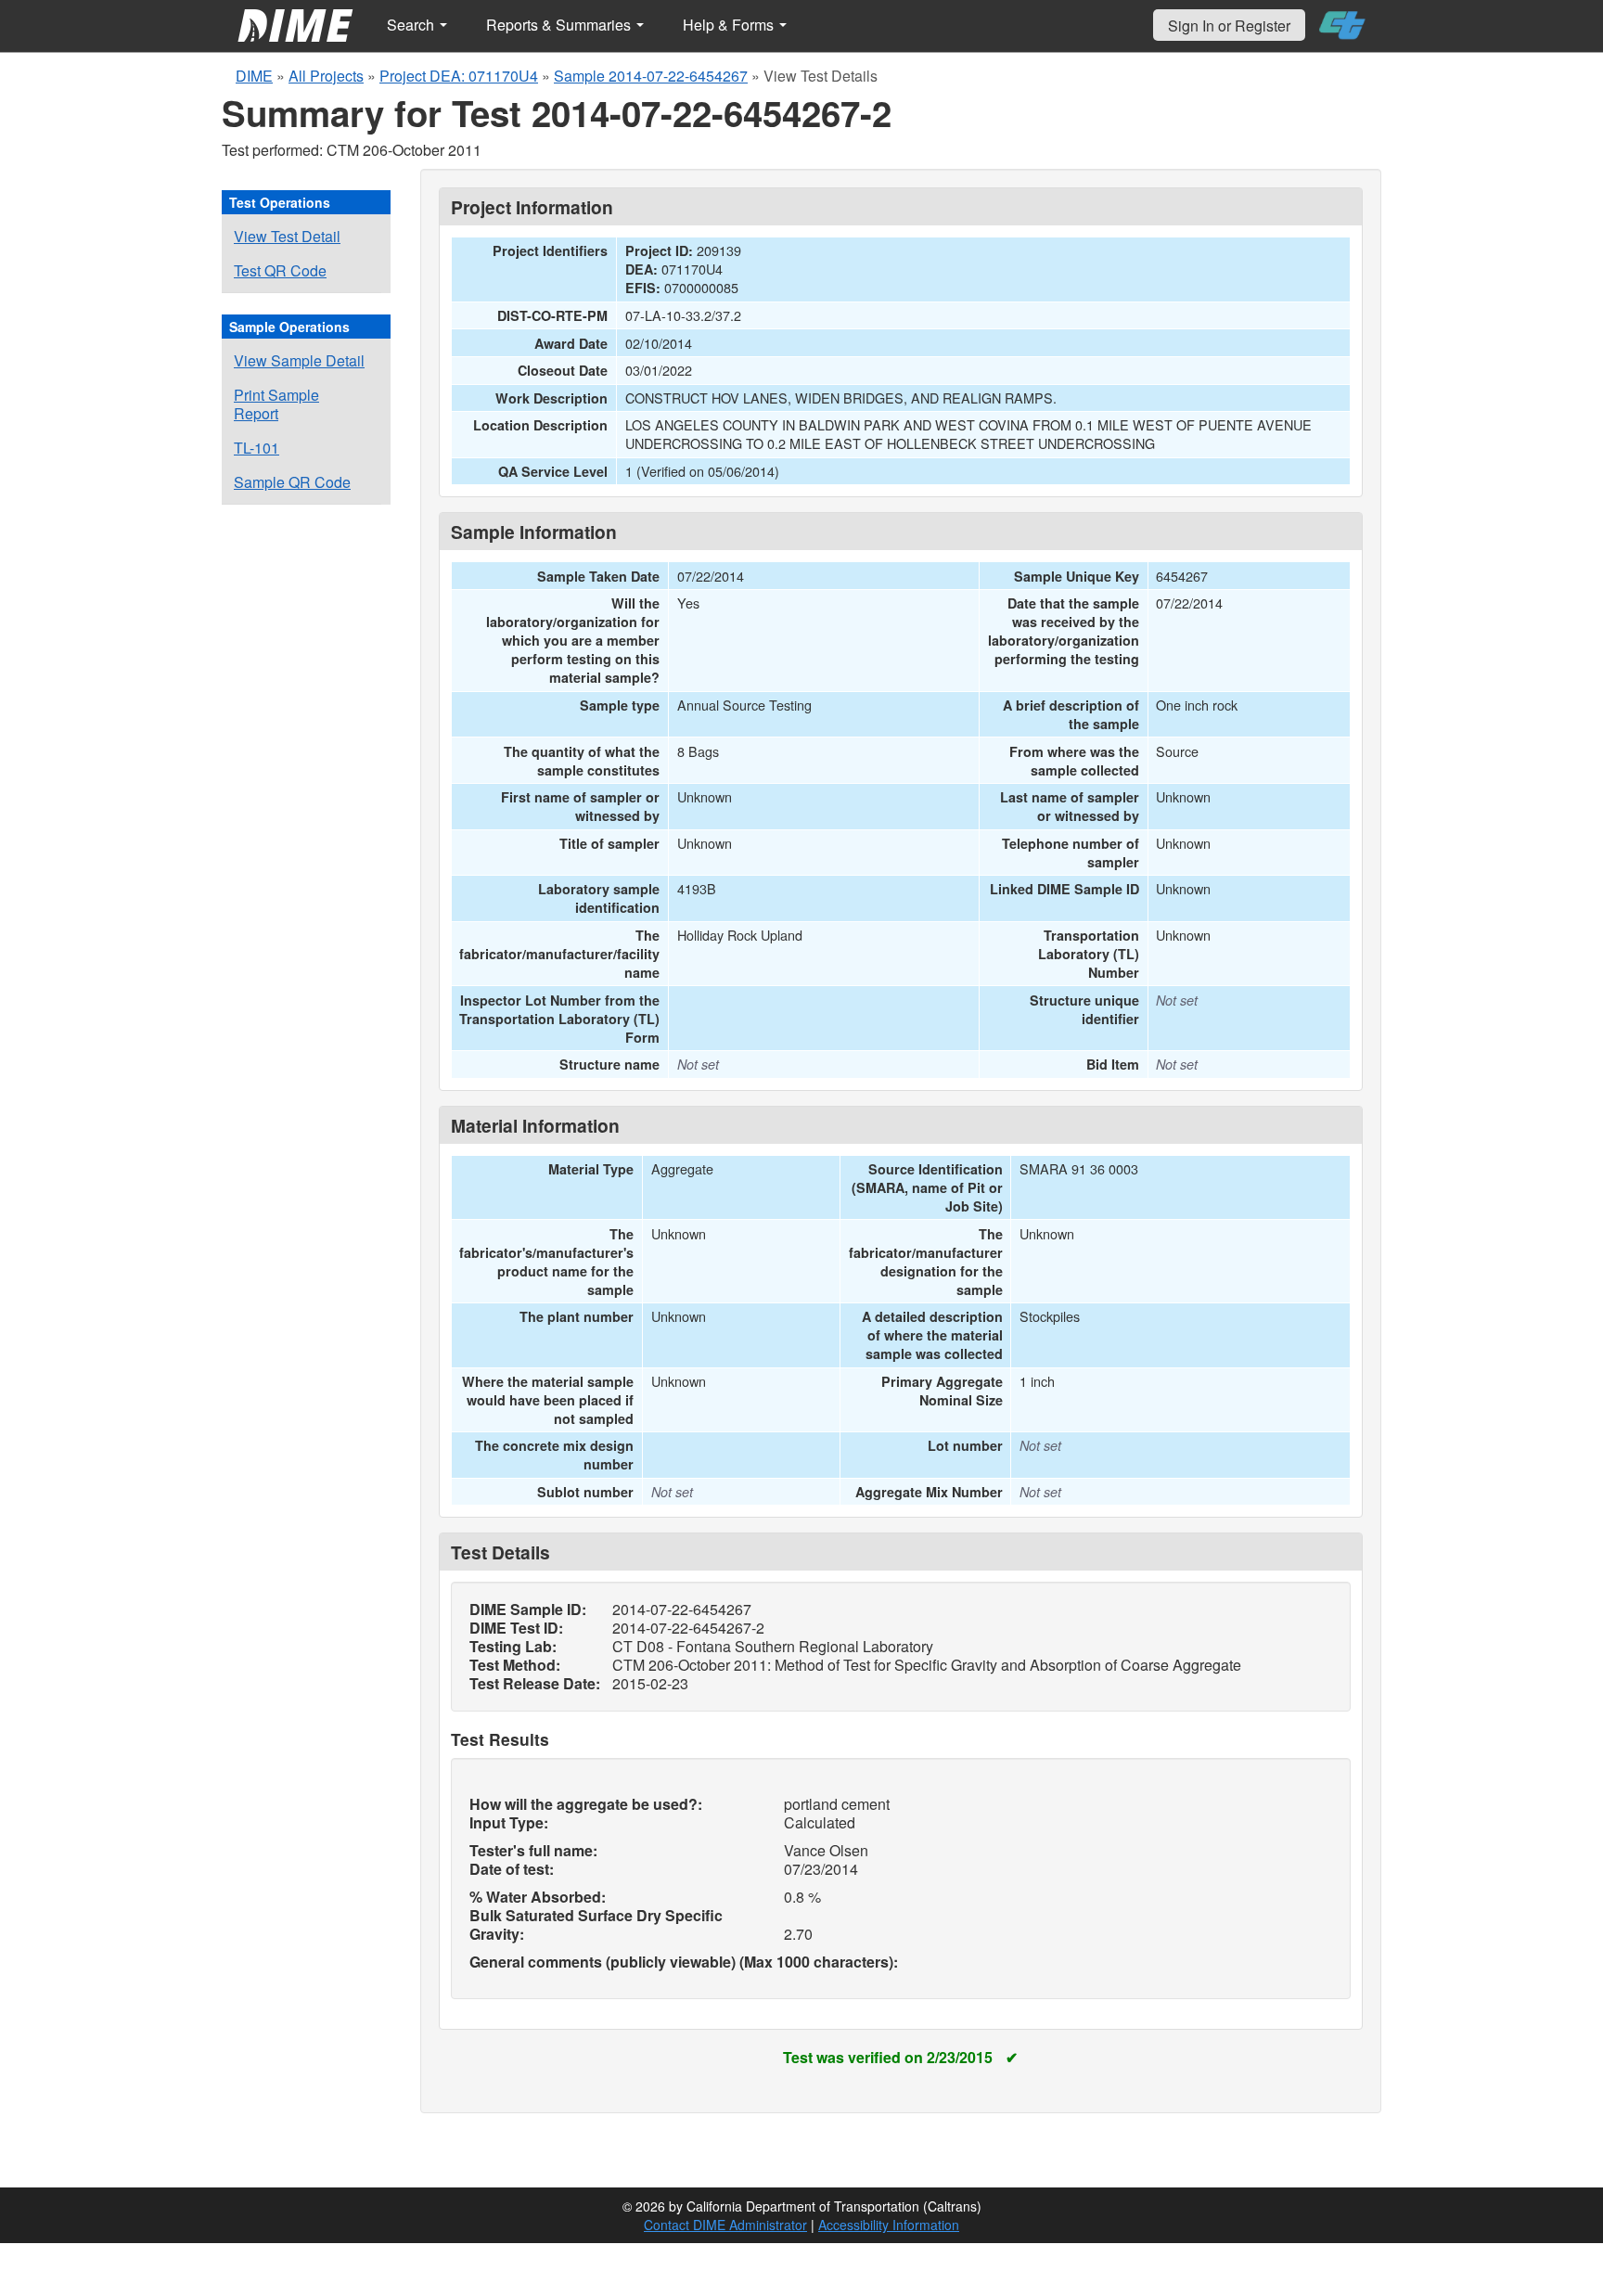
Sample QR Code (292, 482)
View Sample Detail (299, 360)
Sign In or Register (1229, 26)
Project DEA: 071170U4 (459, 76)
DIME (254, 76)
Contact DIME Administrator (725, 2225)
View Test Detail (287, 236)
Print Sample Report (276, 404)
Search (412, 25)
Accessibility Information (889, 2225)
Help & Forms (730, 25)
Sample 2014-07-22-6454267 (651, 76)
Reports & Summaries (560, 25)
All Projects (326, 76)
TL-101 (256, 448)
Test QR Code (280, 270)
